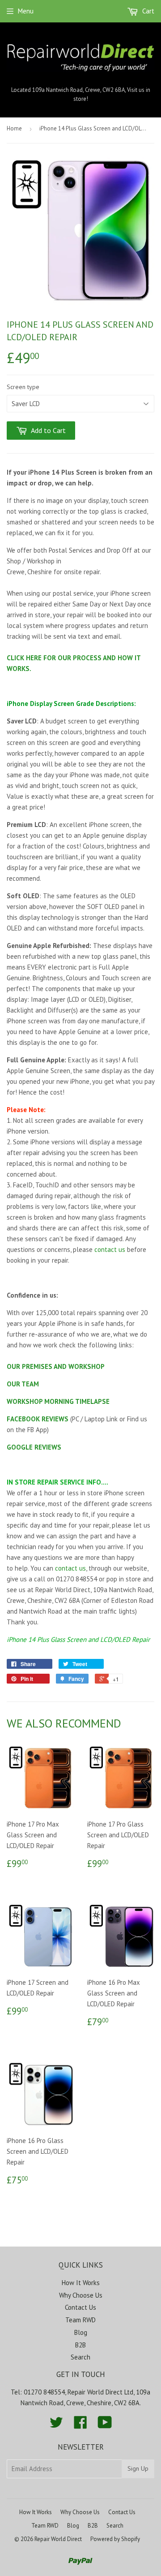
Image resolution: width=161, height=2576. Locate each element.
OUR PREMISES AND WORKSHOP (56, 1366)
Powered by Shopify (115, 2539)
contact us (110, 1249)
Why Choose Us (81, 2295)
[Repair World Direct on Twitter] (56, 2425)
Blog (81, 2332)
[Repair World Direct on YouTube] (105, 2425)
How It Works (81, 2283)
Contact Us (80, 2307)
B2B (80, 2345)
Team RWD (80, 2320)
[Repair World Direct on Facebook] (80, 2425)
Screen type (23, 387)
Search (80, 2357)
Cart (147, 11)
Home (14, 128)
